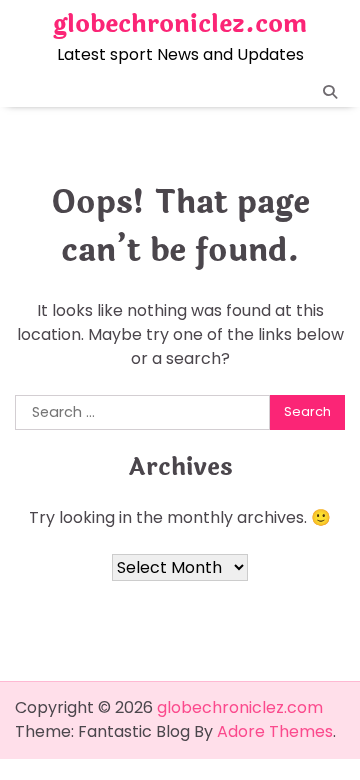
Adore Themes (275, 731)
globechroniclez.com (180, 24)
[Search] (330, 92)
